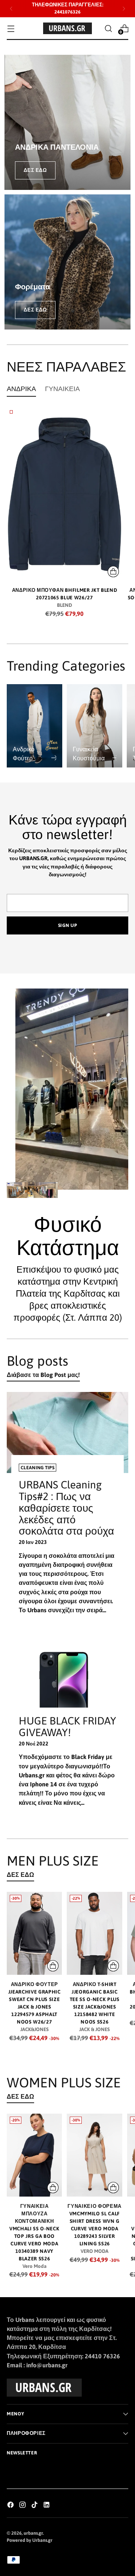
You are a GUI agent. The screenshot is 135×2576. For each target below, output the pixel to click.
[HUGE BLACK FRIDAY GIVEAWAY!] (67, 1685)
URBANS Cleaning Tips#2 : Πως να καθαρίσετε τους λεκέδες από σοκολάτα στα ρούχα (66, 1508)
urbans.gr (33, 2533)
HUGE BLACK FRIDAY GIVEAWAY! (67, 1727)
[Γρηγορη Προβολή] (113, 572)
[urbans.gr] (67, 28)
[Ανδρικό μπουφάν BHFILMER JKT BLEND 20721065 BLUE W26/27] (64, 494)
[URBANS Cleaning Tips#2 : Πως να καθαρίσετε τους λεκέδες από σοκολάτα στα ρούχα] (67, 1432)
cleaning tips (37, 1468)
